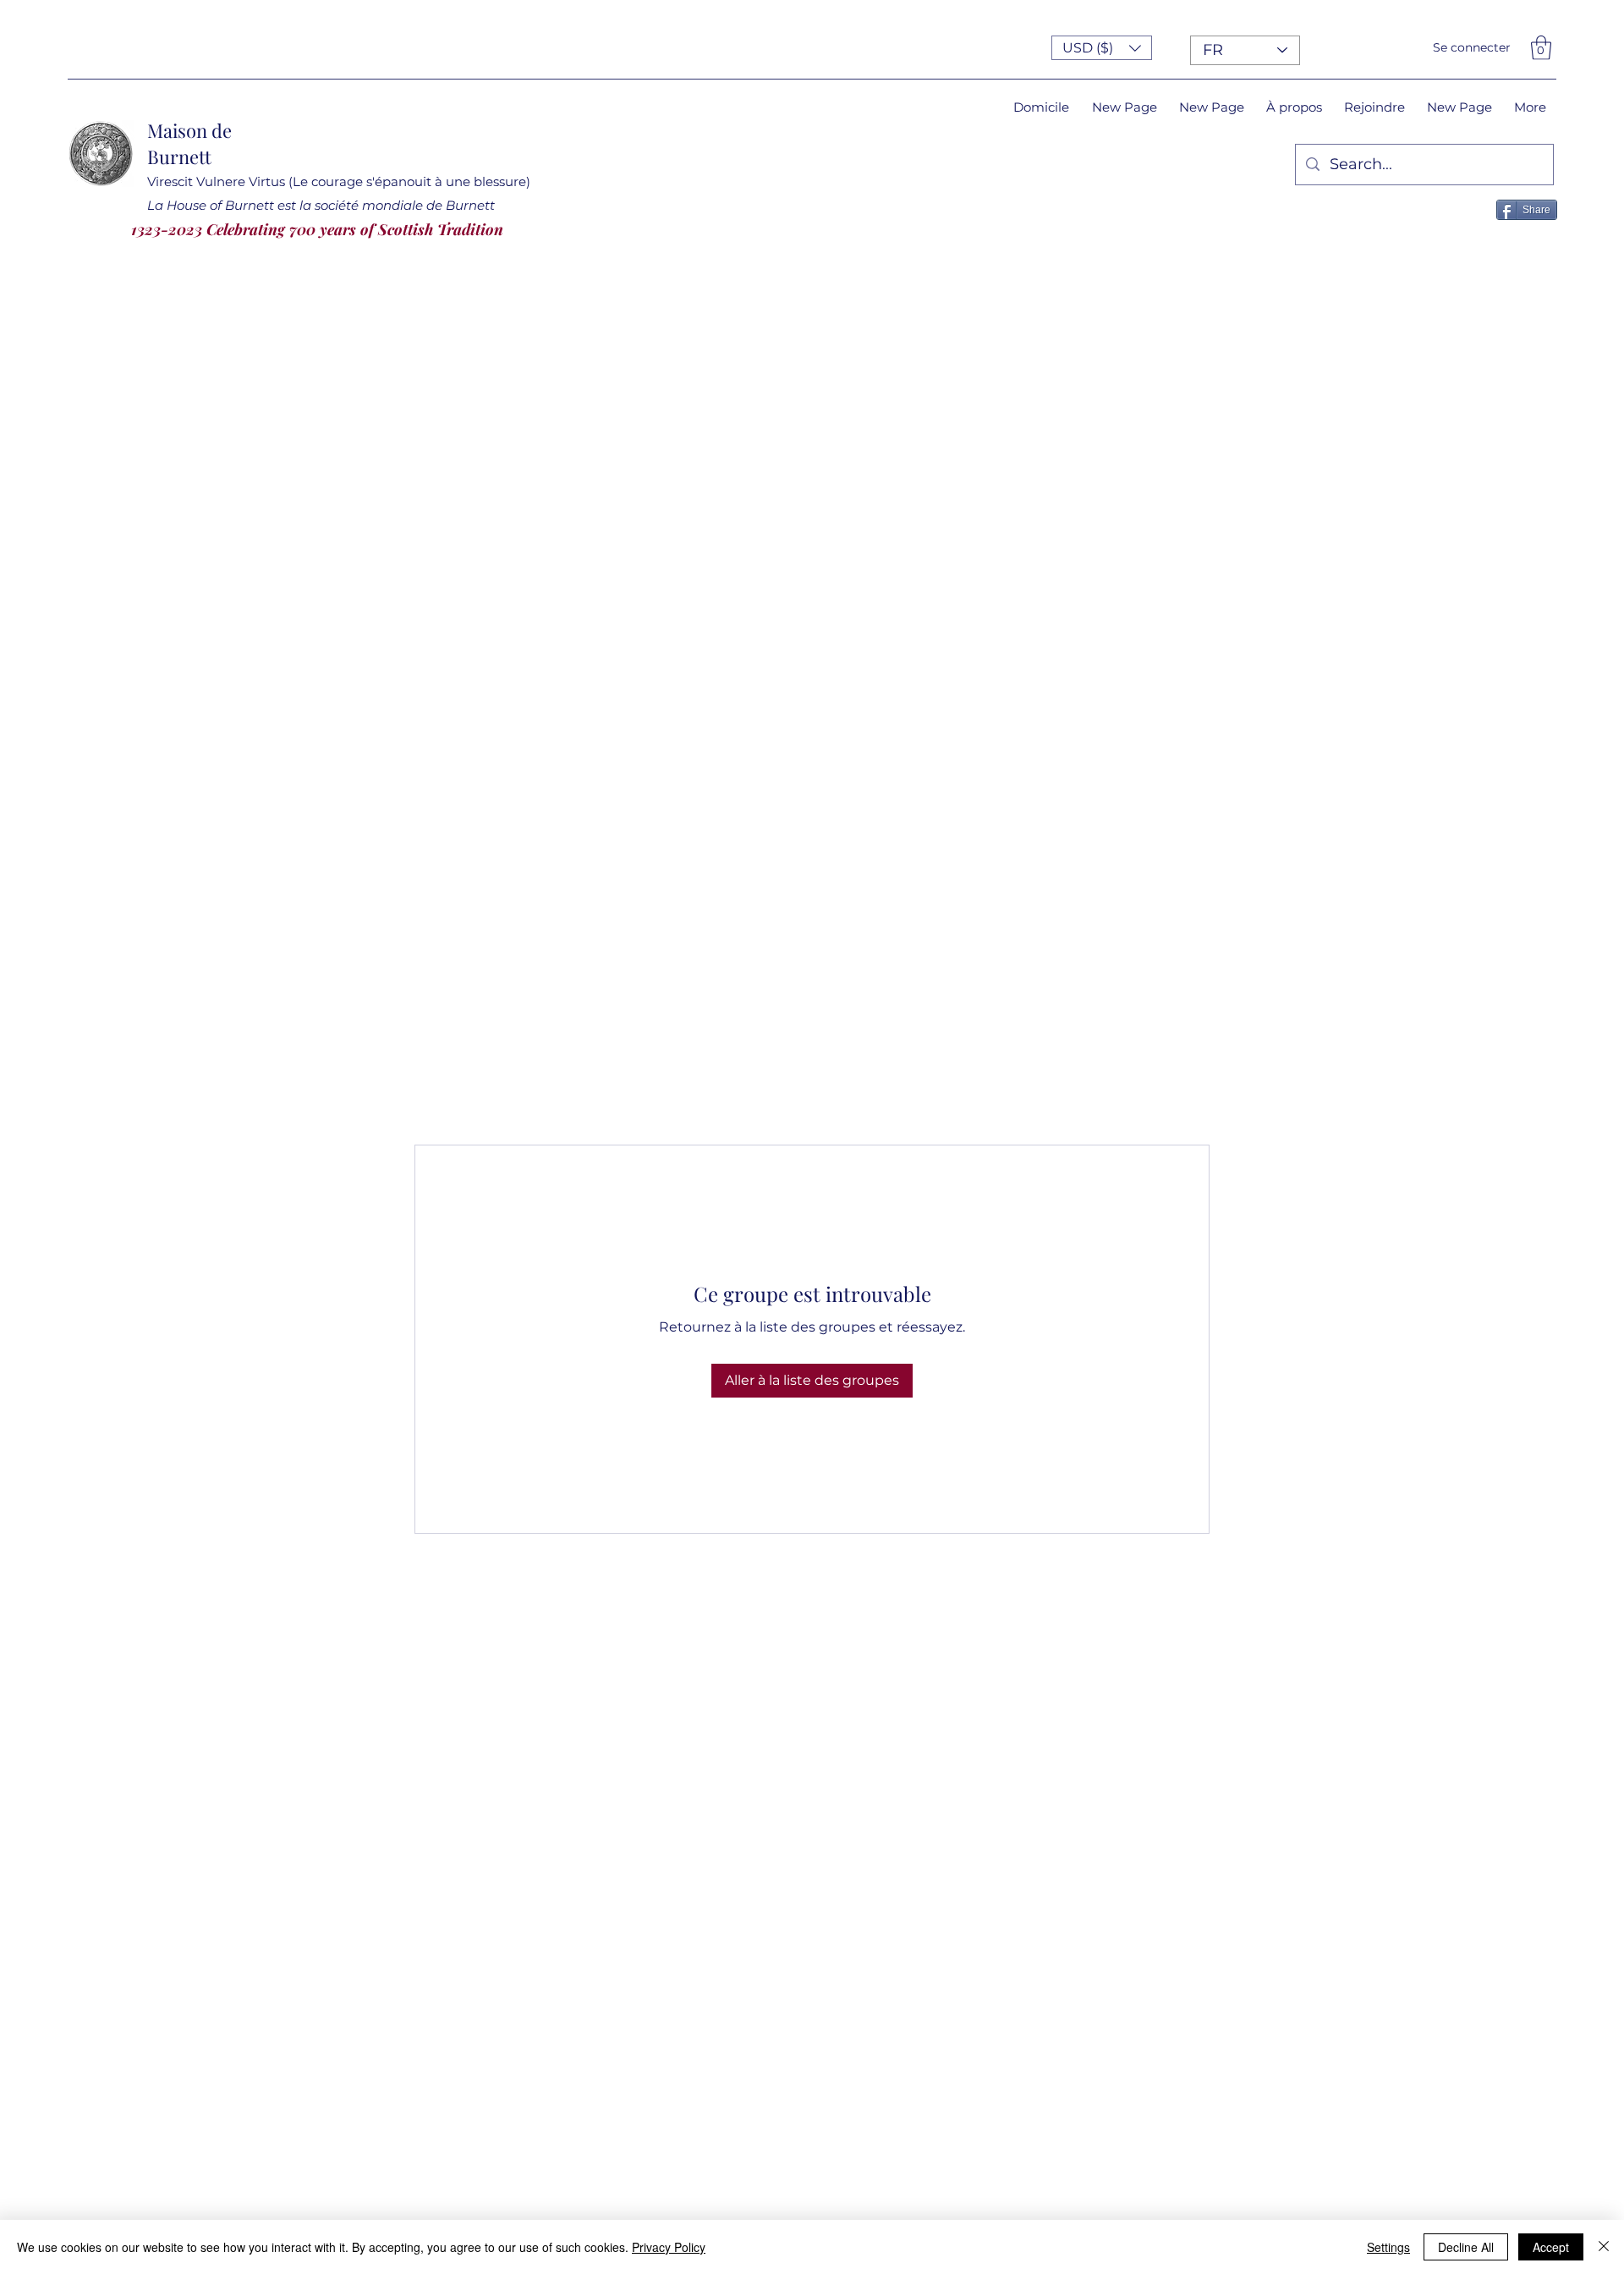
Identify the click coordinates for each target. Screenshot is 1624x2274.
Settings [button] (1388, 2247)
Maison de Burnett (189, 143)
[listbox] (1102, 48)
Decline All (1466, 2247)
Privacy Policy (669, 2247)
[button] (1102, 48)
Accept (1551, 2247)
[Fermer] (1604, 2247)
